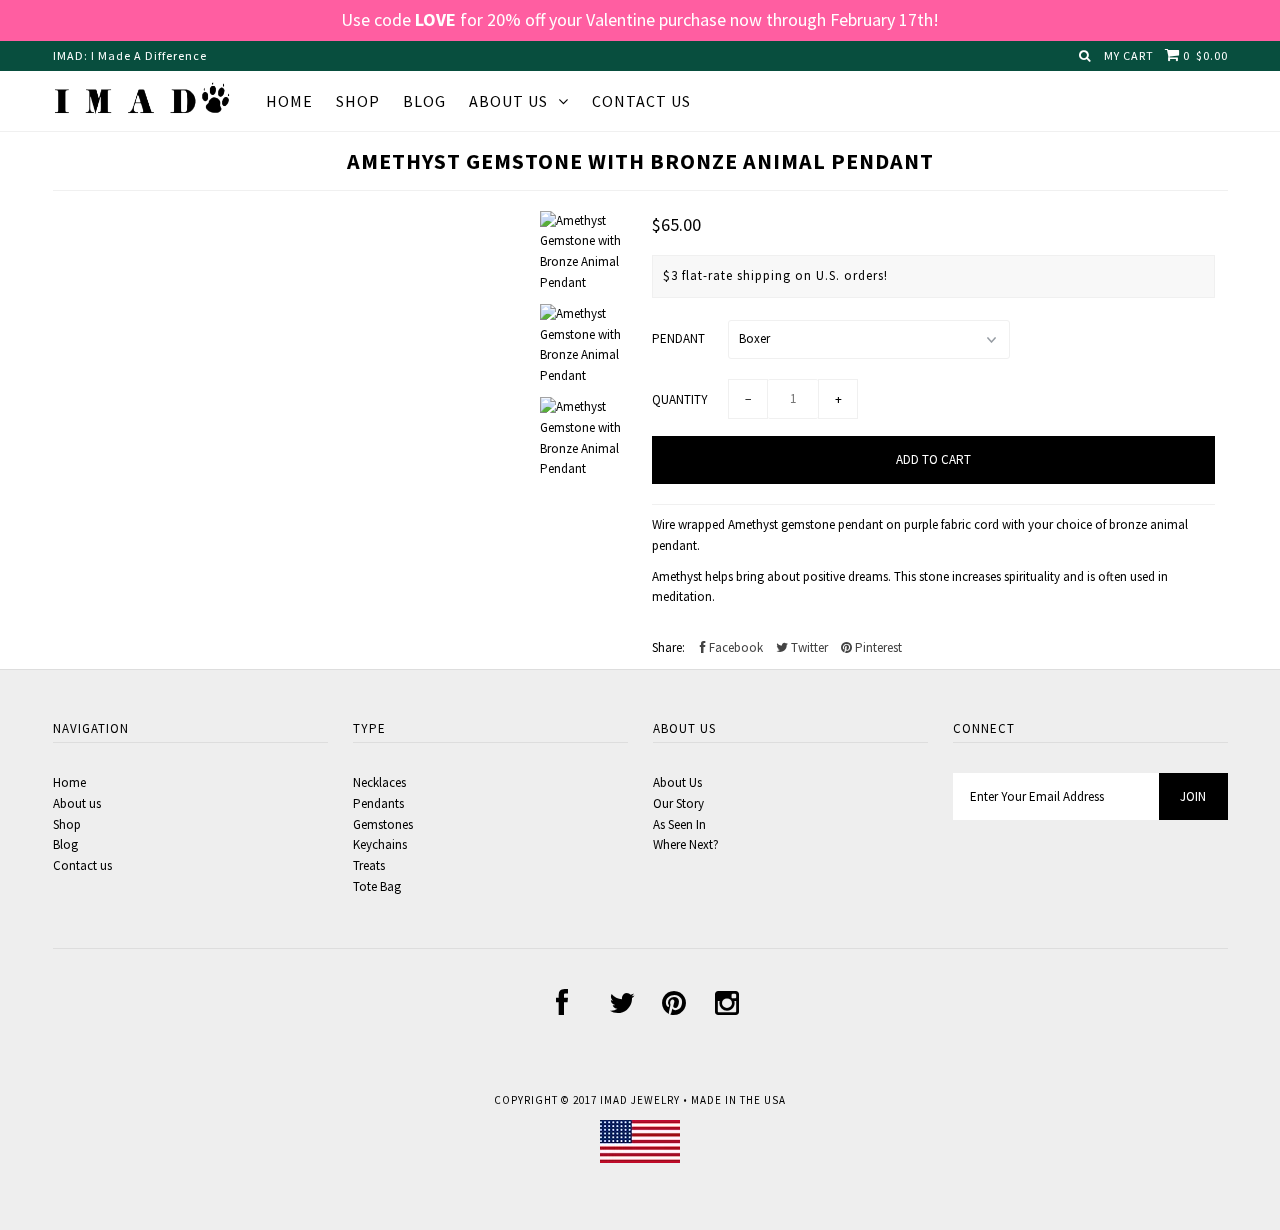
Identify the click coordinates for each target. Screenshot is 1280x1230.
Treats (369, 865)
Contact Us (641, 101)
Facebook (734, 647)
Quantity (680, 399)
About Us (677, 782)
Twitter (808, 647)
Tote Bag (377, 886)
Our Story (678, 803)
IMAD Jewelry (640, 1100)
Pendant (678, 338)
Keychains (380, 844)
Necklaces (379, 782)
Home (289, 101)
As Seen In (679, 824)
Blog (424, 101)
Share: (668, 647)
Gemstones (383, 824)
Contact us (82, 865)
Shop (358, 101)
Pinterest (877, 647)
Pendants (378, 803)
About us (508, 101)
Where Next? (686, 844)
